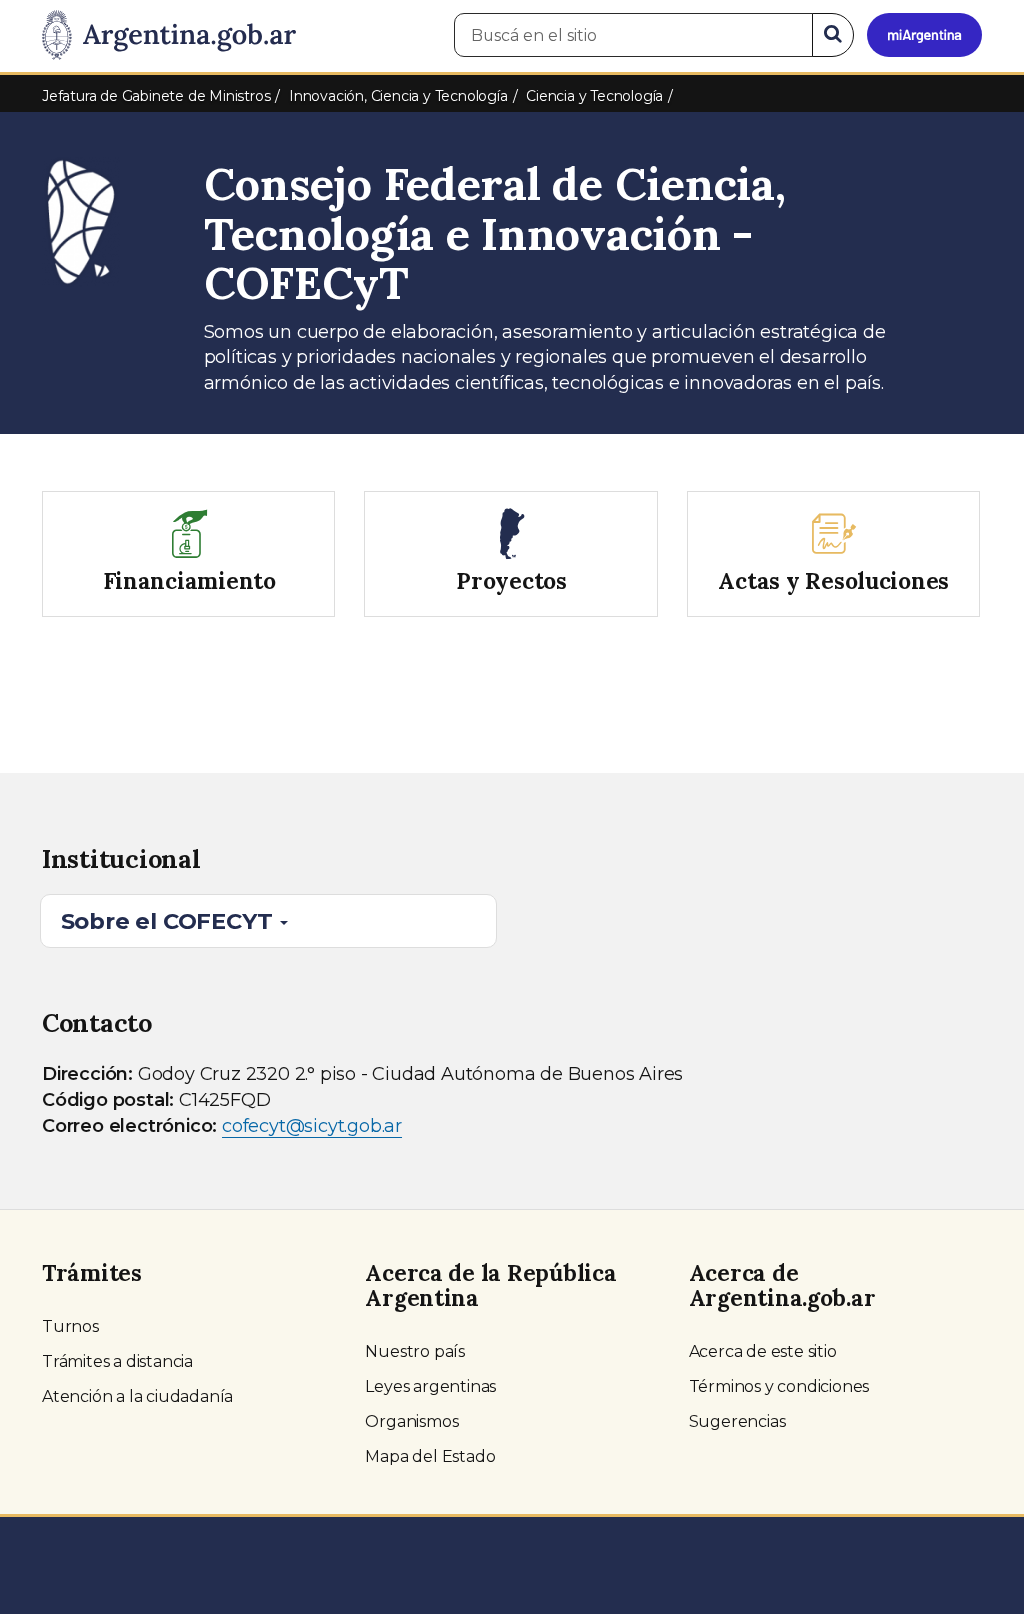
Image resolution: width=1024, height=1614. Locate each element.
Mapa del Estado (430, 1456)
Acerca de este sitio (763, 1351)
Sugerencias (737, 1421)
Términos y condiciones (779, 1386)
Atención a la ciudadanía (137, 1396)
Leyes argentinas (430, 1386)
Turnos (70, 1326)
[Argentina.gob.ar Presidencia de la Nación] (169, 36)
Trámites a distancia (117, 1361)
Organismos (411, 1421)
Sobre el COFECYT (170, 921)
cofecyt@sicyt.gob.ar (312, 1126)
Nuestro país (415, 1351)
